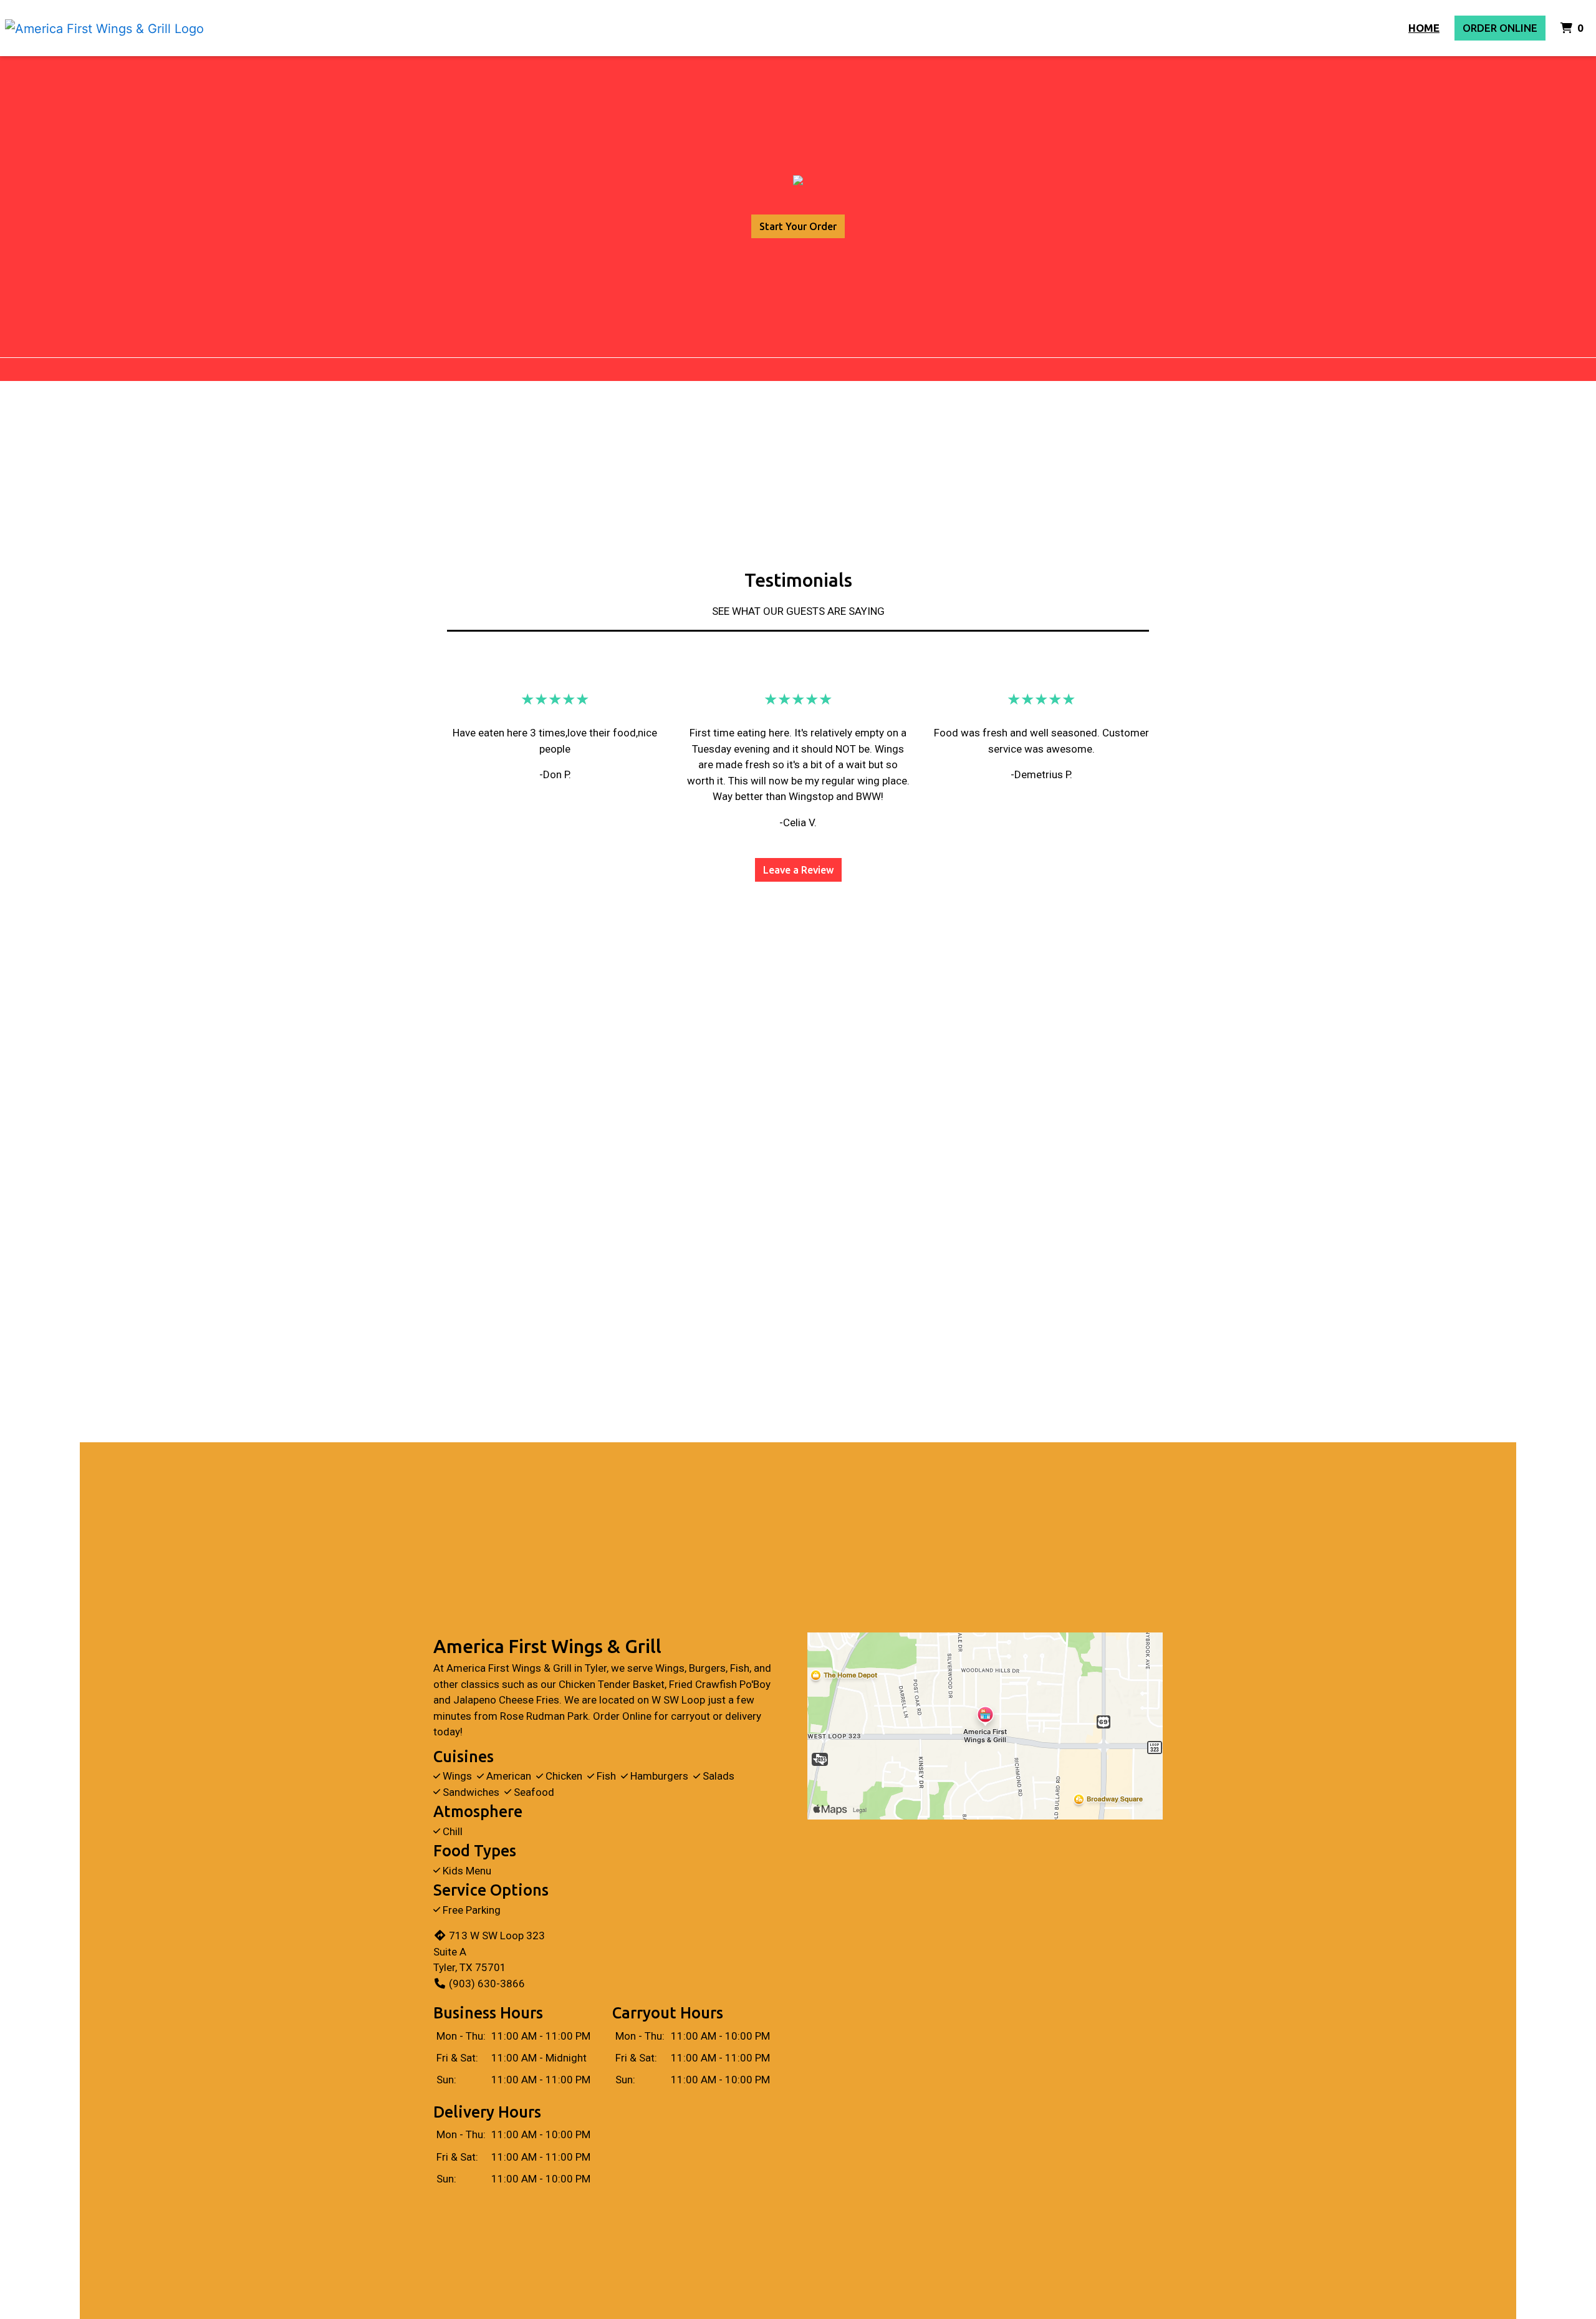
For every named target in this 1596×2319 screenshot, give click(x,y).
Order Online (1500, 28)
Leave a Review (798, 870)
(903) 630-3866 (487, 1984)
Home (1424, 28)
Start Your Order (798, 226)
